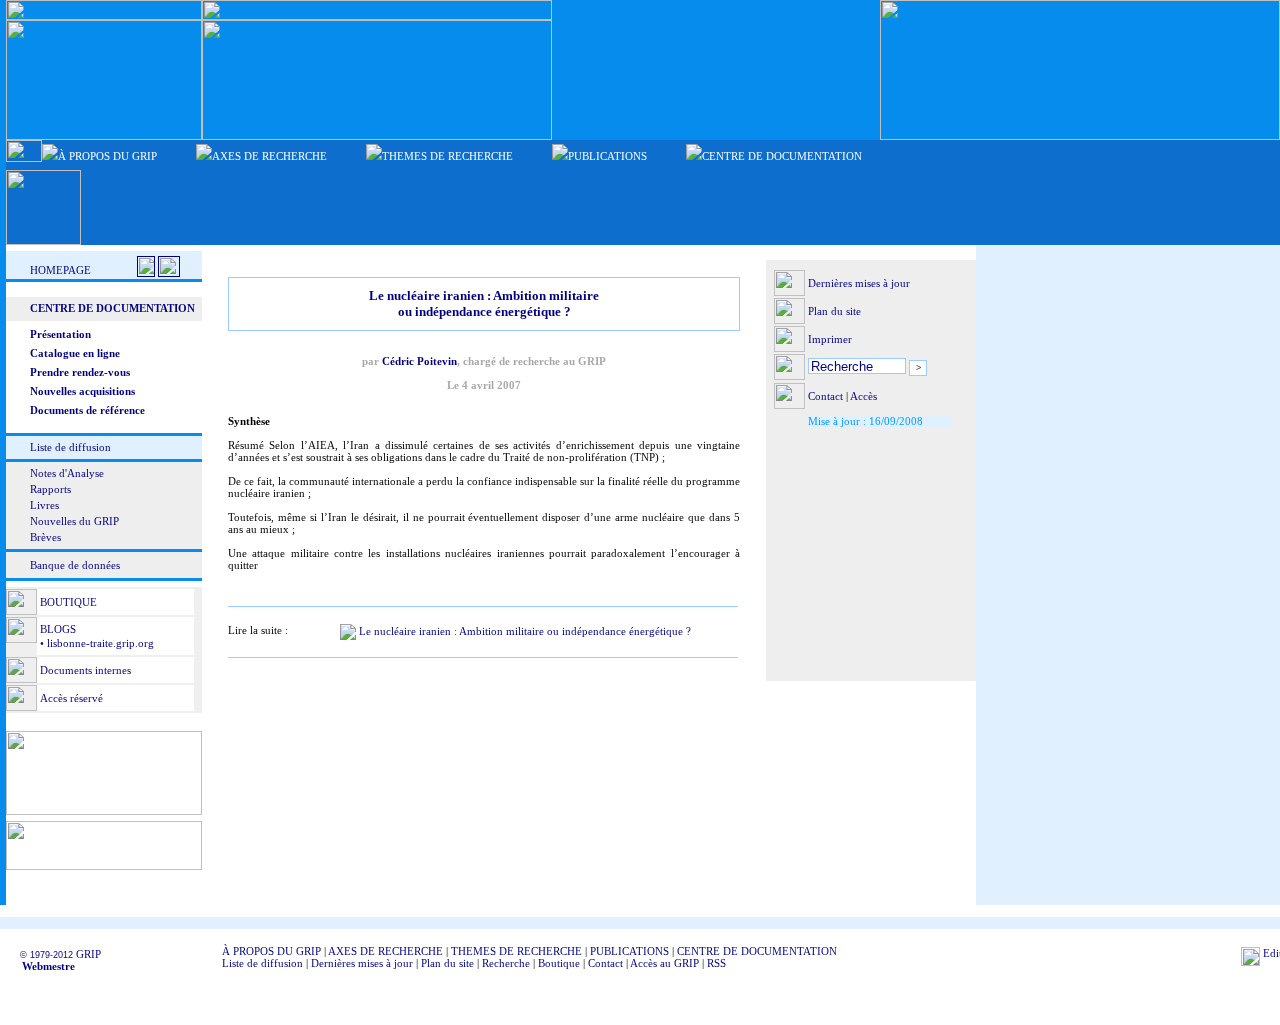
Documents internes (85, 670)
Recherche (506, 963)
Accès (863, 396)
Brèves (45, 537)
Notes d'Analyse (67, 473)
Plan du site (834, 311)
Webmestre (42, 966)
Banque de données (75, 565)
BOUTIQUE (68, 602)
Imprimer (830, 339)
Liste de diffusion (70, 447)
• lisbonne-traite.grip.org (95, 643)
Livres (44, 505)
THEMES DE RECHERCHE (516, 951)
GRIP (88, 954)
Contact (825, 396)
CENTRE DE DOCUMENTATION (757, 951)
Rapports (50, 489)
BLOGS (58, 629)
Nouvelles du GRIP (74, 521)
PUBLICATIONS (629, 951)
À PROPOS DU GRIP (271, 951)
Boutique (559, 963)
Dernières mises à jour (859, 283)
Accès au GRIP (664, 963)
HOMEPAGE (60, 270)
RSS (716, 963)
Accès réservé (71, 698)
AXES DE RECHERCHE (385, 951)
